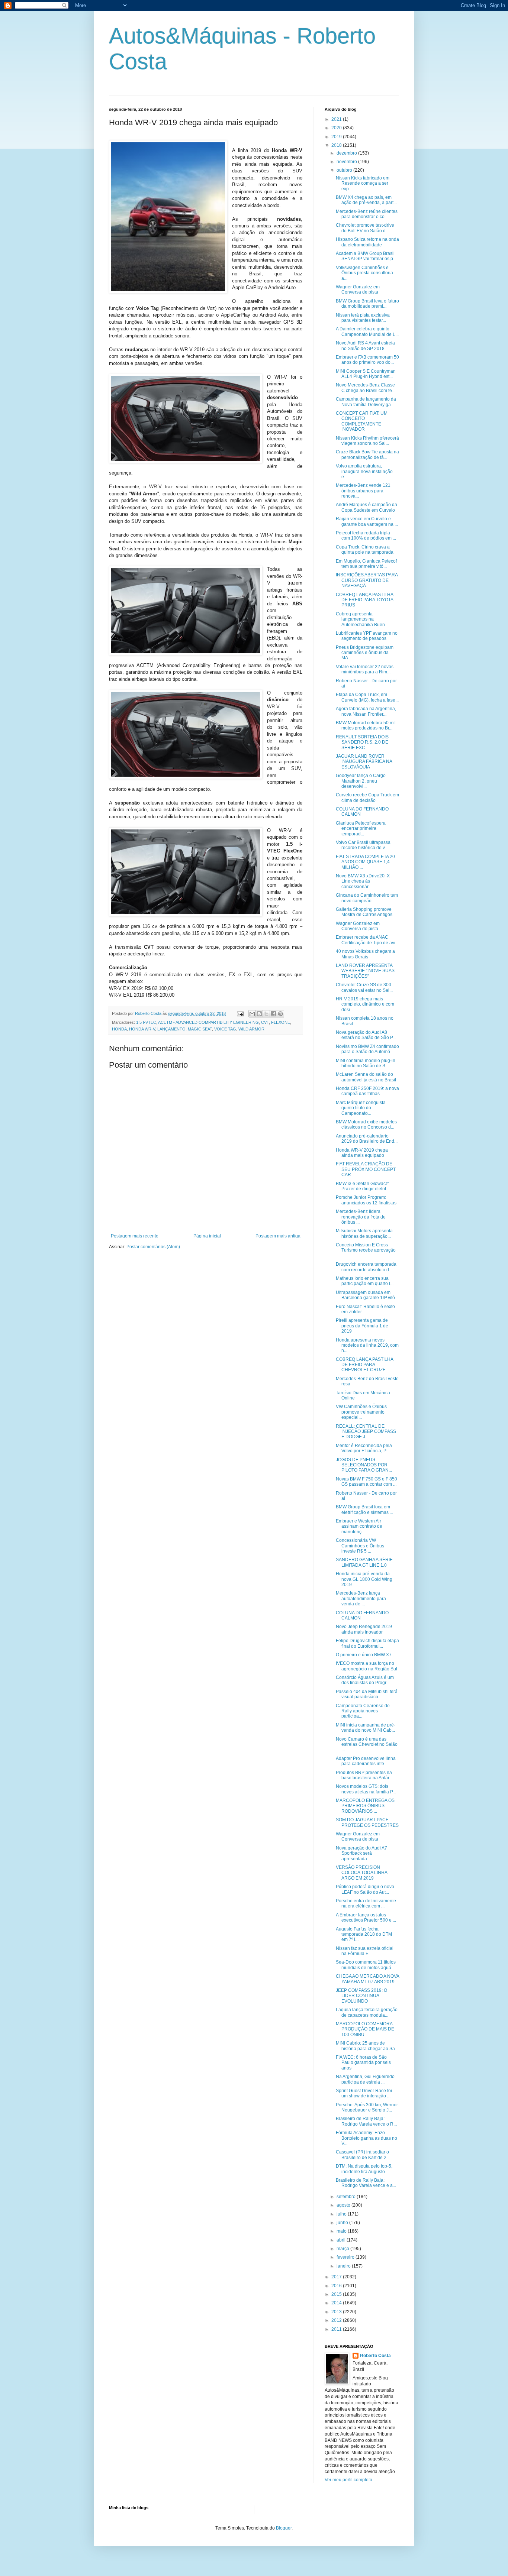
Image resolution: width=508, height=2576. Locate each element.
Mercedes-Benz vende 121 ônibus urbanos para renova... (363, 491)
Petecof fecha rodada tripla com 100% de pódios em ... (366, 535)
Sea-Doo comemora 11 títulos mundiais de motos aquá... (366, 1965)
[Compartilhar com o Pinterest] (280, 1014)
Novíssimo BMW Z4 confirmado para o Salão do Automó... (367, 1049)
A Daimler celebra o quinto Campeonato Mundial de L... (367, 331)
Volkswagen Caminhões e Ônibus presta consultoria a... (364, 273)
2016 (337, 2286)
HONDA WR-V (142, 1029)
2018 (337, 145)
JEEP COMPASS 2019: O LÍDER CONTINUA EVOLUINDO (361, 1996)
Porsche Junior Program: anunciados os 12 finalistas (366, 1200)
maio (342, 2231)
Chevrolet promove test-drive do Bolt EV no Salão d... (365, 228)
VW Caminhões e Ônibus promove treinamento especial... (361, 1412)
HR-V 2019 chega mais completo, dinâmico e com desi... (365, 1004)
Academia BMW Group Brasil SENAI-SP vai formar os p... (366, 256)
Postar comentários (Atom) (153, 1247)
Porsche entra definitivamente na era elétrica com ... (366, 1903)
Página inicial (207, 1236)
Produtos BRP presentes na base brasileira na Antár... (364, 1775)
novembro (347, 162)
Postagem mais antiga (278, 1236)
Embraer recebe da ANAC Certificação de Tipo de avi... (367, 940)
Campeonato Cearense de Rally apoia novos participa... (363, 1711)
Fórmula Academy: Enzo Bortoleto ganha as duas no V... (366, 2138)
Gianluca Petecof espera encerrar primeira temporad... (361, 829)
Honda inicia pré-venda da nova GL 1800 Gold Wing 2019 (364, 1579)
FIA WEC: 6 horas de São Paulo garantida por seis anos (363, 2063)
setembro (347, 2197)
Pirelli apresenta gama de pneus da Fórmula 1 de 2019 (362, 1326)
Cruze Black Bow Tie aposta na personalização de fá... (367, 454)
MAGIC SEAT (200, 1029)
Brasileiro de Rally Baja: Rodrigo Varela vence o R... (366, 2121)
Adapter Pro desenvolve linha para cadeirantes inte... (366, 1761)
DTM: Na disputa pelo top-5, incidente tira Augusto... (364, 2169)
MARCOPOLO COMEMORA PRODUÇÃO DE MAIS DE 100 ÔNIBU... (365, 2029)
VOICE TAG (225, 1029)
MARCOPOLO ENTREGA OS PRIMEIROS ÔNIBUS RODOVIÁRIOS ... (365, 1806)
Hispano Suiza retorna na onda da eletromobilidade (367, 242)
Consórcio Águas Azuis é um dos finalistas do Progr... (365, 1680)
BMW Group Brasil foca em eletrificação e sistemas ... (364, 1509)
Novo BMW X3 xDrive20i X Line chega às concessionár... (363, 881)
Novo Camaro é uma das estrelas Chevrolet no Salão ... (367, 1745)
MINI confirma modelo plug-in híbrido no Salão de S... (366, 1063)
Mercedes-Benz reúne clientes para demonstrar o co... (367, 214)
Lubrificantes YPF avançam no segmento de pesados (367, 636)
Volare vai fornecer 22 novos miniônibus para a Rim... (365, 669)
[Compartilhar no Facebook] (273, 1014)
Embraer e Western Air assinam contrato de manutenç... (359, 1526)
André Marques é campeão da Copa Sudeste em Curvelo (366, 507)
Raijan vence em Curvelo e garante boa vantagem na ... (367, 521)
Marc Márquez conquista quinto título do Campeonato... (361, 1108)
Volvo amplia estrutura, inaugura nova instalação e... (364, 471)
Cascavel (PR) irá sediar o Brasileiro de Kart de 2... (363, 2155)
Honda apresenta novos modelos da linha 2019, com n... (367, 1345)
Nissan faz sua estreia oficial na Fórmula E (365, 1951)
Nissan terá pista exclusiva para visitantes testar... (363, 318)
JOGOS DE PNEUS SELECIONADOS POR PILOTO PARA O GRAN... (364, 1465)
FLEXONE (281, 1022)
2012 (337, 2320)
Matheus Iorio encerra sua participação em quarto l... (365, 1281)
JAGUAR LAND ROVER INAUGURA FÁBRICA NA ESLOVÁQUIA (364, 762)
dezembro (347, 153)
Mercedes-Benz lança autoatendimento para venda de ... (361, 1598)
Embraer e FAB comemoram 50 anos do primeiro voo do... (367, 360)
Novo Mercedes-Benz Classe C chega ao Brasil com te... (366, 388)
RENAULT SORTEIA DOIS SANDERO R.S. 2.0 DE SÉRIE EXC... (362, 742)
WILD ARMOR (251, 1029)
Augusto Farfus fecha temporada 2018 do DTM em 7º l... (364, 1934)
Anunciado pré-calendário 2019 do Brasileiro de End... (367, 1139)
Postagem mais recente (135, 1236)
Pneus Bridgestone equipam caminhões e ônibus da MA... (365, 653)
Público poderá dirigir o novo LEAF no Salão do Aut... (365, 1889)
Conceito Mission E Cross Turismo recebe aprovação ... (366, 1250)
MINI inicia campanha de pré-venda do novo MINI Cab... (366, 1728)
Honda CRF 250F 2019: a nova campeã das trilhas (367, 1091)
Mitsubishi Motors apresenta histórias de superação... (364, 1233)
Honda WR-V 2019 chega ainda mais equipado (362, 1153)
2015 (337, 2294)
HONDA (119, 1029)
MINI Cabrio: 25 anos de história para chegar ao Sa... (367, 2046)
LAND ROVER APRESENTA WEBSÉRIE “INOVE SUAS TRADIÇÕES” (365, 971)
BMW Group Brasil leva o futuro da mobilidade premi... (367, 304)
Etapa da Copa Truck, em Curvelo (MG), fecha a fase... (367, 697)
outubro (345, 170)
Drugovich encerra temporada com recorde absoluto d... (366, 1267)
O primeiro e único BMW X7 (364, 1655)
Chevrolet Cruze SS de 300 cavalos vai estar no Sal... (364, 987)
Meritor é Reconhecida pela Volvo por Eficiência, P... (364, 1448)
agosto (344, 2205)
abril (342, 2240)
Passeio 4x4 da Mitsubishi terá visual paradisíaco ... (367, 1694)
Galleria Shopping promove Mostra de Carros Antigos (364, 912)
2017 (337, 2277)
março (343, 2249)
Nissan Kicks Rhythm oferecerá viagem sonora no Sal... (367, 441)
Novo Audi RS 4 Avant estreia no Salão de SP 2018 (365, 346)
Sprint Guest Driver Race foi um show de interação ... (364, 2093)
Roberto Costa (375, 2356)
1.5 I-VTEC (146, 1022)
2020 (337, 128)
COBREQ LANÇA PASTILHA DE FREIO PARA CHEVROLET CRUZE (364, 1365)
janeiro (344, 2266)
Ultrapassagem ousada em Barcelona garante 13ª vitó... (367, 1295)
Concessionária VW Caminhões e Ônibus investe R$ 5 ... (360, 1546)
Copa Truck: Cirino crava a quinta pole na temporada (365, 550)
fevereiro (346, 2257)
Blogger (284, 2528)
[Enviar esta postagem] (240, 1013)
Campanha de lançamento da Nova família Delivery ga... (366, 402)
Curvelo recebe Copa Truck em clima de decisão (367, 797)
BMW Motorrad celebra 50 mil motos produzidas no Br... (366, 725)
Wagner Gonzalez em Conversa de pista (358, 289)
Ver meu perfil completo (348, 2480)
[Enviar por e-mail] (252, 1014)
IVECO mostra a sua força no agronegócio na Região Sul (366, 1666)
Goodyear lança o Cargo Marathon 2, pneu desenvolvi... (361, 781)
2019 (337, 137)
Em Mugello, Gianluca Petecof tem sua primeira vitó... (366, 564)
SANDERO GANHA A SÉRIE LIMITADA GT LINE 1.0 (364, 1562)
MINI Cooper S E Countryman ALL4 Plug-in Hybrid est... (366, 374)
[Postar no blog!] (259, 1014)
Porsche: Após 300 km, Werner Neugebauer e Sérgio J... (367, 2107)
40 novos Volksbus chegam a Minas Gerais (365, 954)
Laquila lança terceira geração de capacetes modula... (367, 2012)
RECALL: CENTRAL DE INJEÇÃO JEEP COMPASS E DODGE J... (366, 1432)
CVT (265, 1022)
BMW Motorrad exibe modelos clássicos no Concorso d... (366, 1124)
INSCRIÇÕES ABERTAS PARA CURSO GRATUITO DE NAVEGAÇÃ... (367, 580)
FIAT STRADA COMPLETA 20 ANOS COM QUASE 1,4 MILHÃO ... (365, 862)
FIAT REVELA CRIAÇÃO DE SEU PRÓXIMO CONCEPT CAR (366, 1169)
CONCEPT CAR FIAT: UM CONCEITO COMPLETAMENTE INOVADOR (362, 421)
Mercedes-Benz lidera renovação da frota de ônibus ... (361, 1217)
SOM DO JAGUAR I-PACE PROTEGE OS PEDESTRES (367, 1822)
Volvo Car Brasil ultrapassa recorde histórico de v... (363, 845)
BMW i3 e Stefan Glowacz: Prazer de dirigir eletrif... (363, 1186)
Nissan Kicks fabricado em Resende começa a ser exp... (363, 183)
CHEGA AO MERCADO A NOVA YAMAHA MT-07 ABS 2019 (367, 1979)
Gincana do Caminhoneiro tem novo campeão (367, 898)
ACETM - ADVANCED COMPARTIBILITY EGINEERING (208, 1022)
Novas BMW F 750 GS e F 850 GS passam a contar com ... (366, 1482)
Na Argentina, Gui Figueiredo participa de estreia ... (365, 2079)
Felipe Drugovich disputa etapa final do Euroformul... (367, 1643)
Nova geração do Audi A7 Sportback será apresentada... (361, 1853)
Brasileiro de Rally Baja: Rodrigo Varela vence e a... (366, 2183)
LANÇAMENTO (171, 1029)
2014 (337, 2303)
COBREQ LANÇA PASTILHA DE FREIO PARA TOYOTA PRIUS (364, 600)
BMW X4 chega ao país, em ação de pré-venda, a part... (366, 200)
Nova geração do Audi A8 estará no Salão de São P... (366, 1035)
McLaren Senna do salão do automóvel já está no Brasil (366, 1077)
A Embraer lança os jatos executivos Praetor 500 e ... (366, 1918)
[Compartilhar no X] (266, 1014)
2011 (337, 2329)
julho (342, 2214)
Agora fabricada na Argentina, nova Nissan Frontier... (366, 711)
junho (343, 2223)
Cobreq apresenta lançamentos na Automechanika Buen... (362, 619)
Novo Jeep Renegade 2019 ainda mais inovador (364, 1629)
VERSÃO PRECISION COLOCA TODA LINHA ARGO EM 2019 (361, 1873)
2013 (337, 2312)
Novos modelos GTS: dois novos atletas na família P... (366, 1789)
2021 (337, 119)
